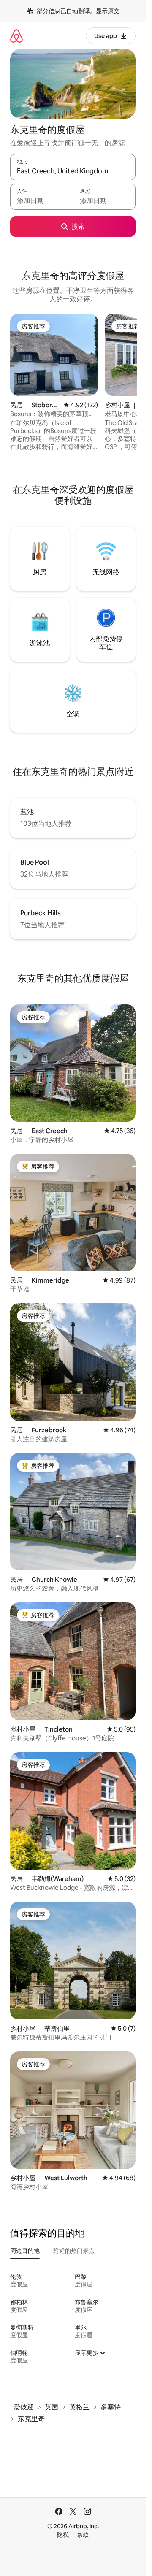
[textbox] (41, 200)
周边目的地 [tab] (25, 2251)
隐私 (63, 2535)
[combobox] (73, 171)
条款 (83, 2535)
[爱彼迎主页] (16, 36)
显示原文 (108, 11)
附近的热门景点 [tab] (74, 2251)
